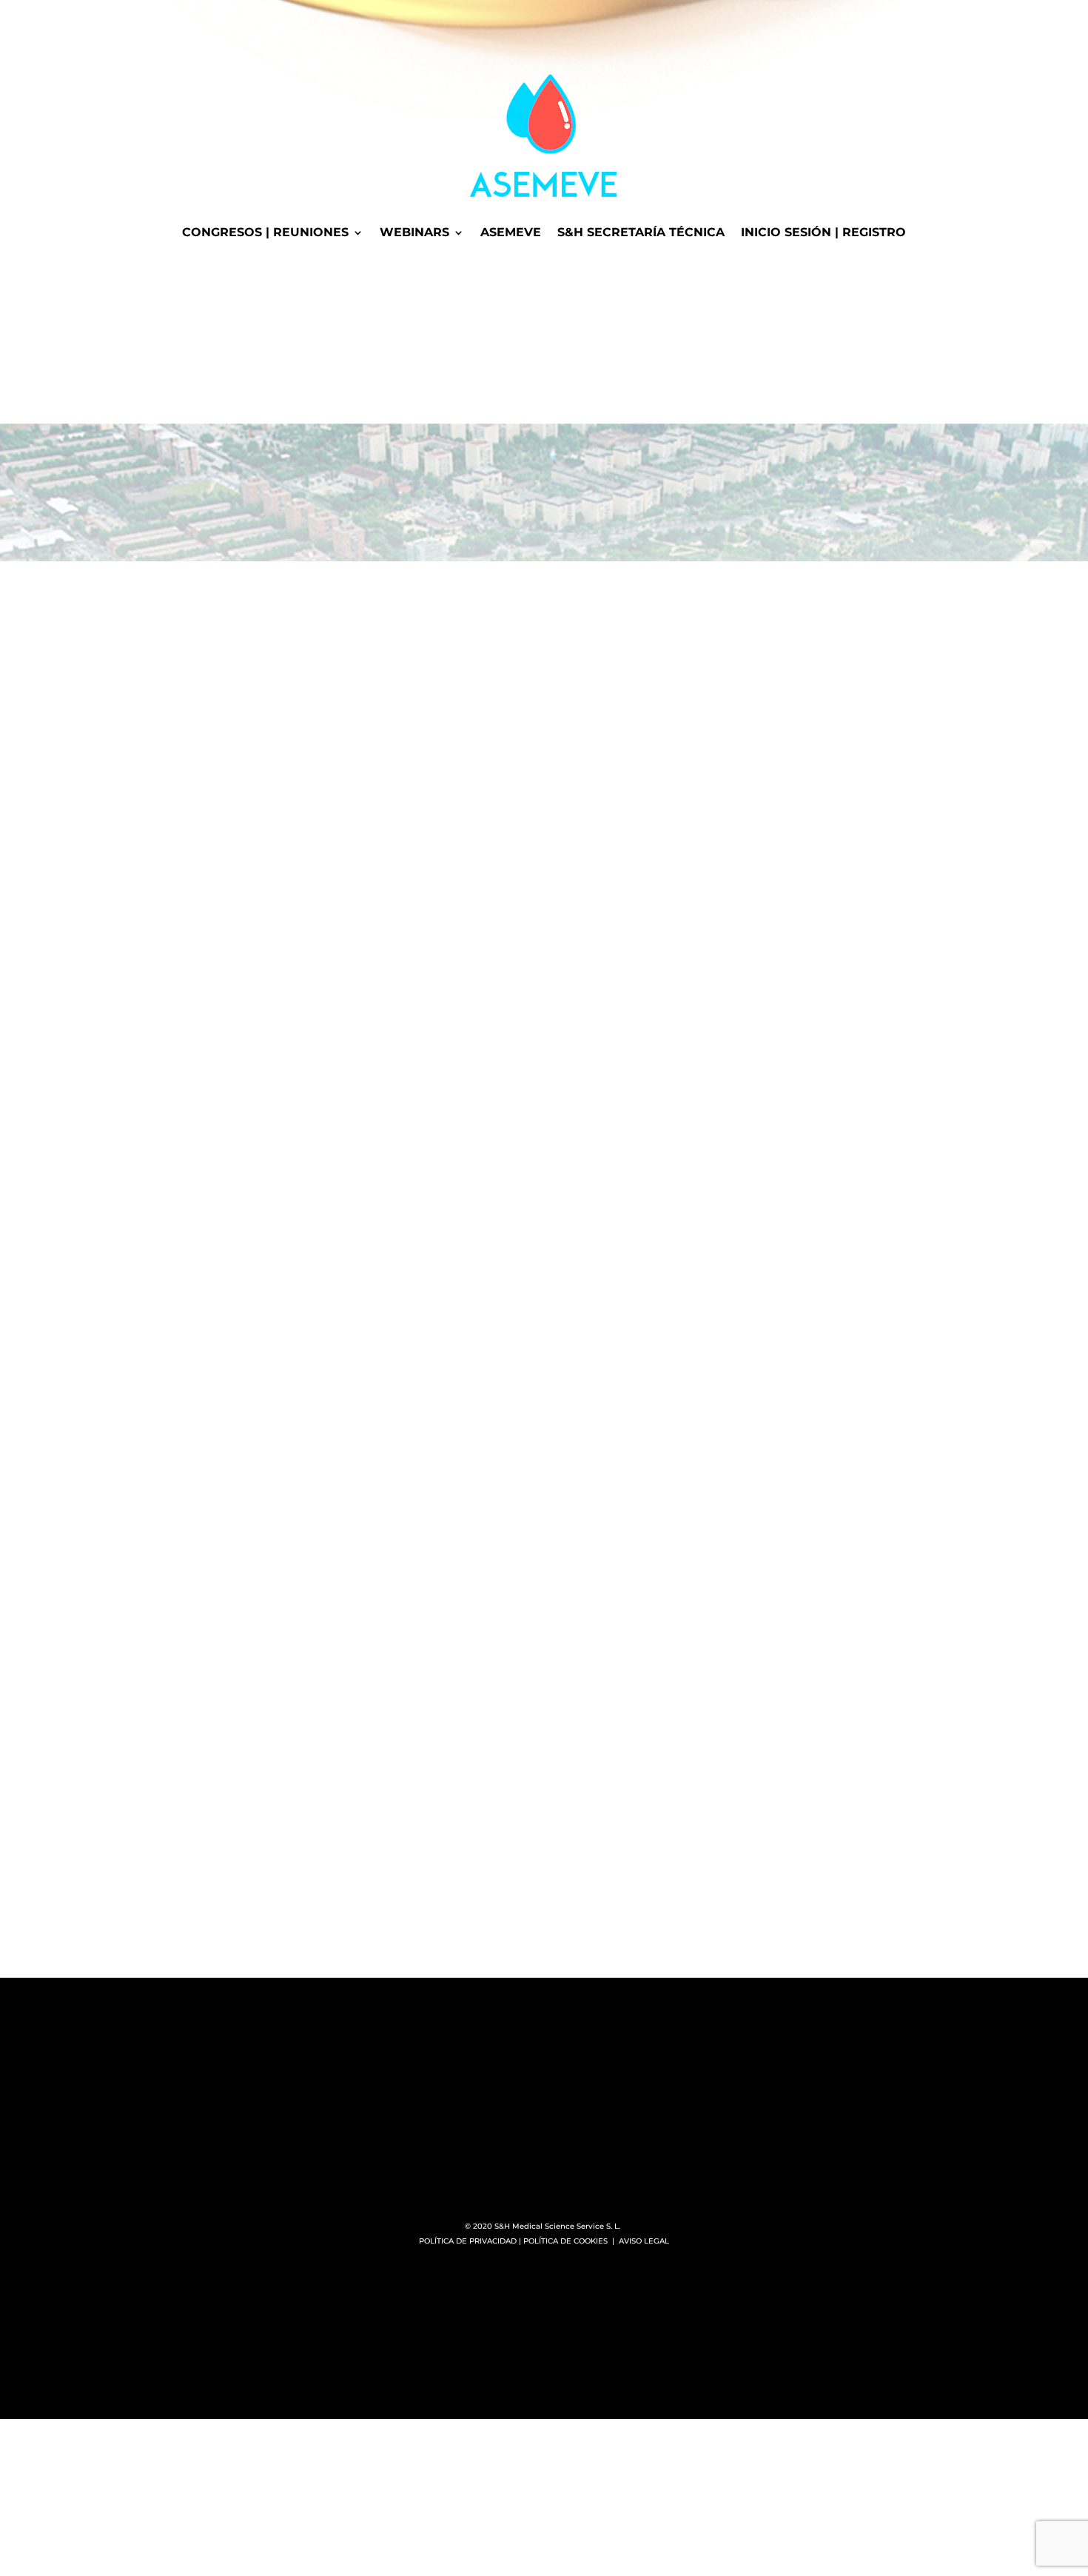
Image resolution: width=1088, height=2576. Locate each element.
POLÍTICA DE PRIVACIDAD (468, 2241)
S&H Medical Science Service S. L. (558, 2226)
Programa (164, 940)
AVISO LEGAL (644, 2241)
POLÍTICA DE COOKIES (565, 2241)
